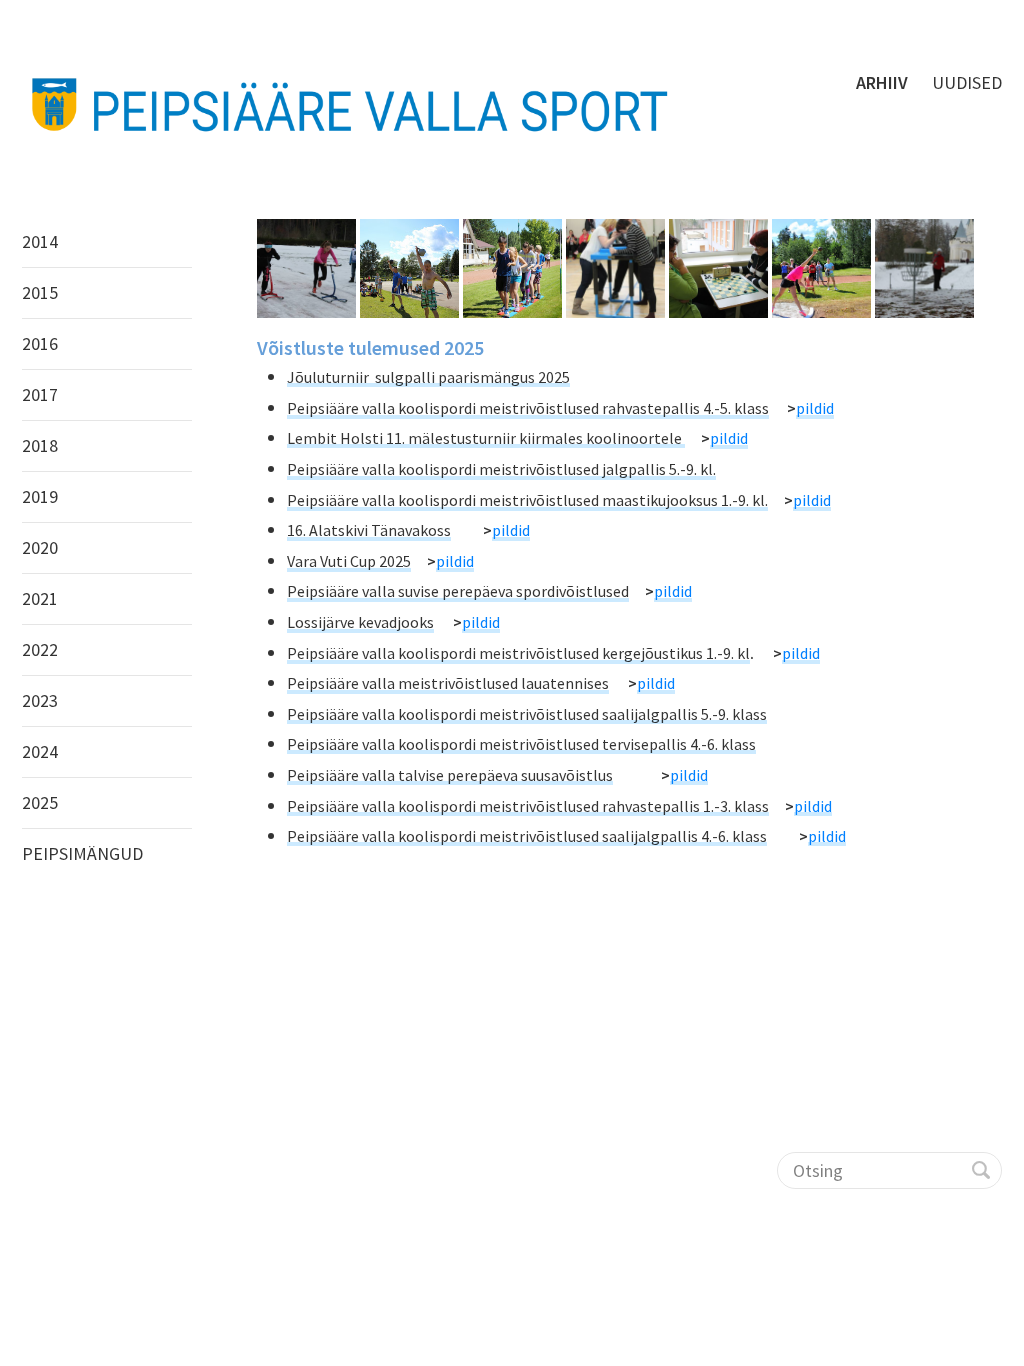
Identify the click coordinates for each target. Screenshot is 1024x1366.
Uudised (967, 82)
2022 (40, 649)
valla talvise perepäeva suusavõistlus (487, 775)
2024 (40, 751)
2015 (40, 292)
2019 (40, 496)
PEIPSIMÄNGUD (82, 853)
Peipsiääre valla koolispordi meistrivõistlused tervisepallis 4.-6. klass (521, 744)
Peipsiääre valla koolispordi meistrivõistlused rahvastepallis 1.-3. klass (528, 806)
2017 (40, 394)
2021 (40, 598)
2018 (40, 445)
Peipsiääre (324, 775)
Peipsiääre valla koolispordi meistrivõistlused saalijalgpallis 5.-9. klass (527, 714)
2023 (40, 700)
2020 (40, 547)
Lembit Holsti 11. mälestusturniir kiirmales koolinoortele (486, 438)
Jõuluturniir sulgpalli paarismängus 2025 (428, 377)
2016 (40, 343)
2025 (40, 802)
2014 (40, 241)
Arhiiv (882, 82)
